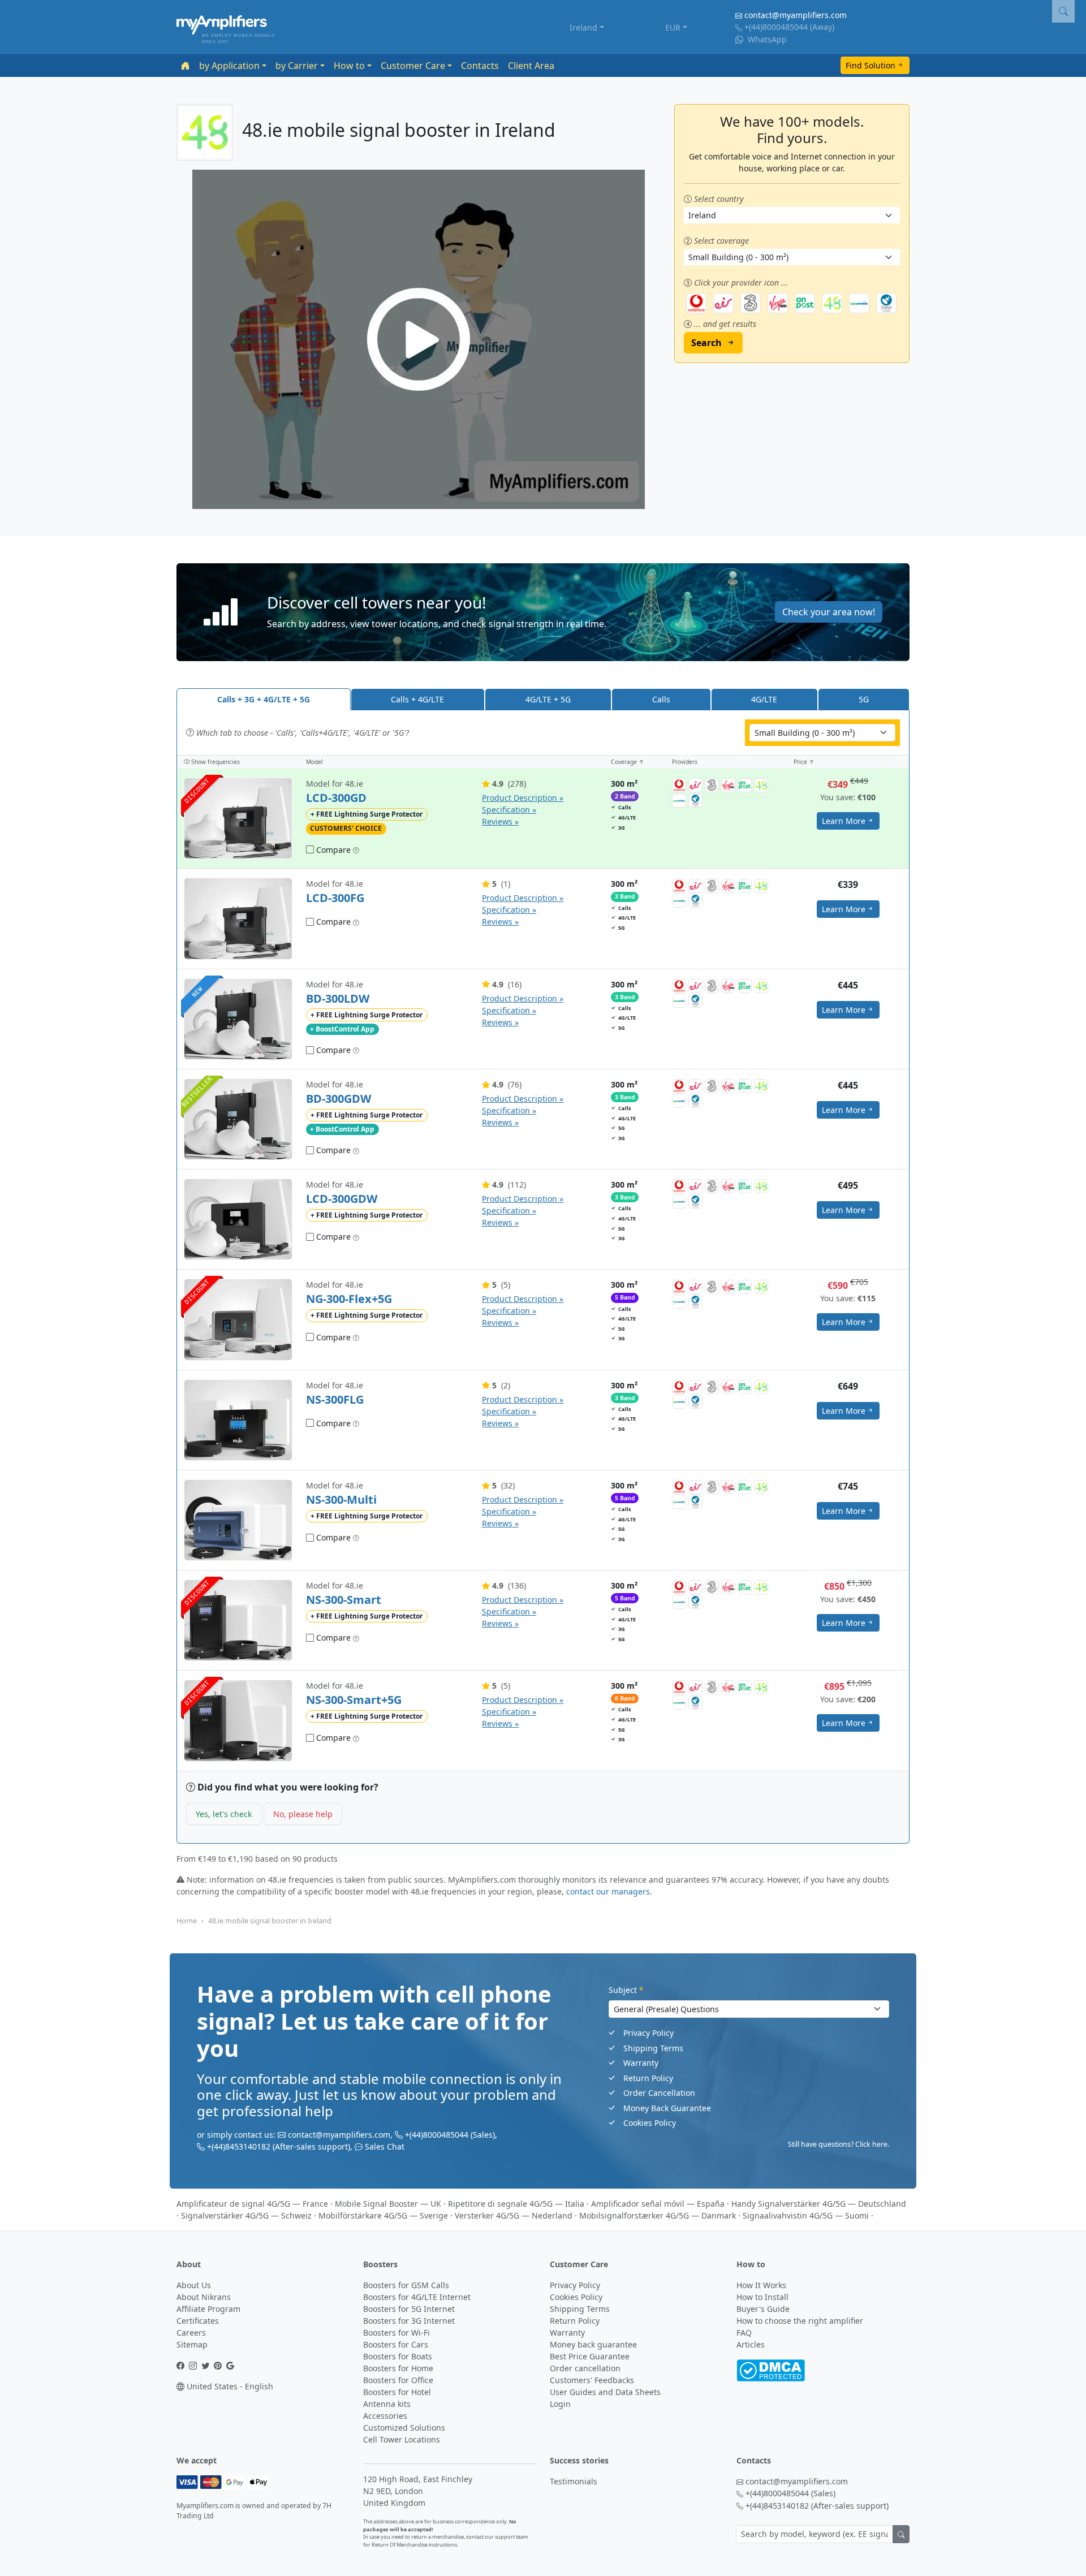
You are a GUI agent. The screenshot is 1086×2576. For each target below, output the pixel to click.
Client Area (531, 66)
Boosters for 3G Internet (409, 2321)
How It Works (761, 2285)
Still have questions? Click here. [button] (839, 2144)
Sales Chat (385, 2146)
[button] (543, 612)
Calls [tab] (661, 699)
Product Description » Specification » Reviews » (523, 810)
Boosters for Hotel (397, 2392)
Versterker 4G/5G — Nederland (514, 2215)
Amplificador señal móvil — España (658, 2204)
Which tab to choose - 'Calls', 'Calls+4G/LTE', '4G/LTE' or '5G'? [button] (301, 733)
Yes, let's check (224, 1814)
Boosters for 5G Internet (409, 2309)
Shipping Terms (653, 2048)
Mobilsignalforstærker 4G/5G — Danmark (658, 2215)
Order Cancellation (659, 2093)
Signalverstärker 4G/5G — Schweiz (246, 2215)
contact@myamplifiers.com (796, 15)
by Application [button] (229, 66)
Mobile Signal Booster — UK (388, 2204)
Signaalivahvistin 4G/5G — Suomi (806, 2215)
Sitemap (192, 2344)
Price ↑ (804, 762)
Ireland (583, 27)
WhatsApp (766, 39)
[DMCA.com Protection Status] (771, 2369)
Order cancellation (585, 2368)
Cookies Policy (650, 2123)
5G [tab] (864, 699)
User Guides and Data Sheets (605, 2392)
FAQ (744, 2333)
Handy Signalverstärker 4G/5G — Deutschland (819, 2204)
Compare (332, 850)
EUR (673, 27)
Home (187, 1921)
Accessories (385, 2416)
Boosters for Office (398, 2380)
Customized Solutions (404, 2428)
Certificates (198, 2321)
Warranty (641, 2063)
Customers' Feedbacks (592, 2380)
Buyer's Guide (763, 2309)
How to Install (762, 2297)
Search (706, 343)
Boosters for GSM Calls (406, 2285)
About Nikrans (204, 2297)
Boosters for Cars (396, 2344)
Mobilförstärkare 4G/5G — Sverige (383, 2215)
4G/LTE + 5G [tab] (548, 699)
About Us (194, 2285)
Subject (626, 1990)
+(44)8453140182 (239, 2146)
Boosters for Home (398, 2368)
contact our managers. (609, 1891)
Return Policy (648, 2078)
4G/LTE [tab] (764, 699)
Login (560, 2404)
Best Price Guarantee (590, 2356)
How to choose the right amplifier (800, 2321)
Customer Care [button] (413, 66)
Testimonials (574, 2481)
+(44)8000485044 (776, 27)
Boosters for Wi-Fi (397, 2333)
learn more (844, 821)
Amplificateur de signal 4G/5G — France (252, 2204)
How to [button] (349, 66)
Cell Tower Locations (402, 2439)
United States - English (229, 2386)
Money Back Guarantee (667, 2108)
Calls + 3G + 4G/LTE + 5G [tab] (264, 699)
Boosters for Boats (398, 2356)
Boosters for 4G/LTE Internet (417, 2297)
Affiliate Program (208, 2309)
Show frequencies (215, 762)
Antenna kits (387, 2404)
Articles (751, 2344)
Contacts (480, 66)
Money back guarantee (593, 2344)
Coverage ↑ (628, 762)
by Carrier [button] (297, 66)
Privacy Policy (648, 2033)
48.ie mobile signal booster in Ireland (270, 1921)
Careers (191, 2333)
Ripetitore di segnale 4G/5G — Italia (516, 2204)
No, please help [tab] (303, 1814)
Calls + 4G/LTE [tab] (417, 699)
